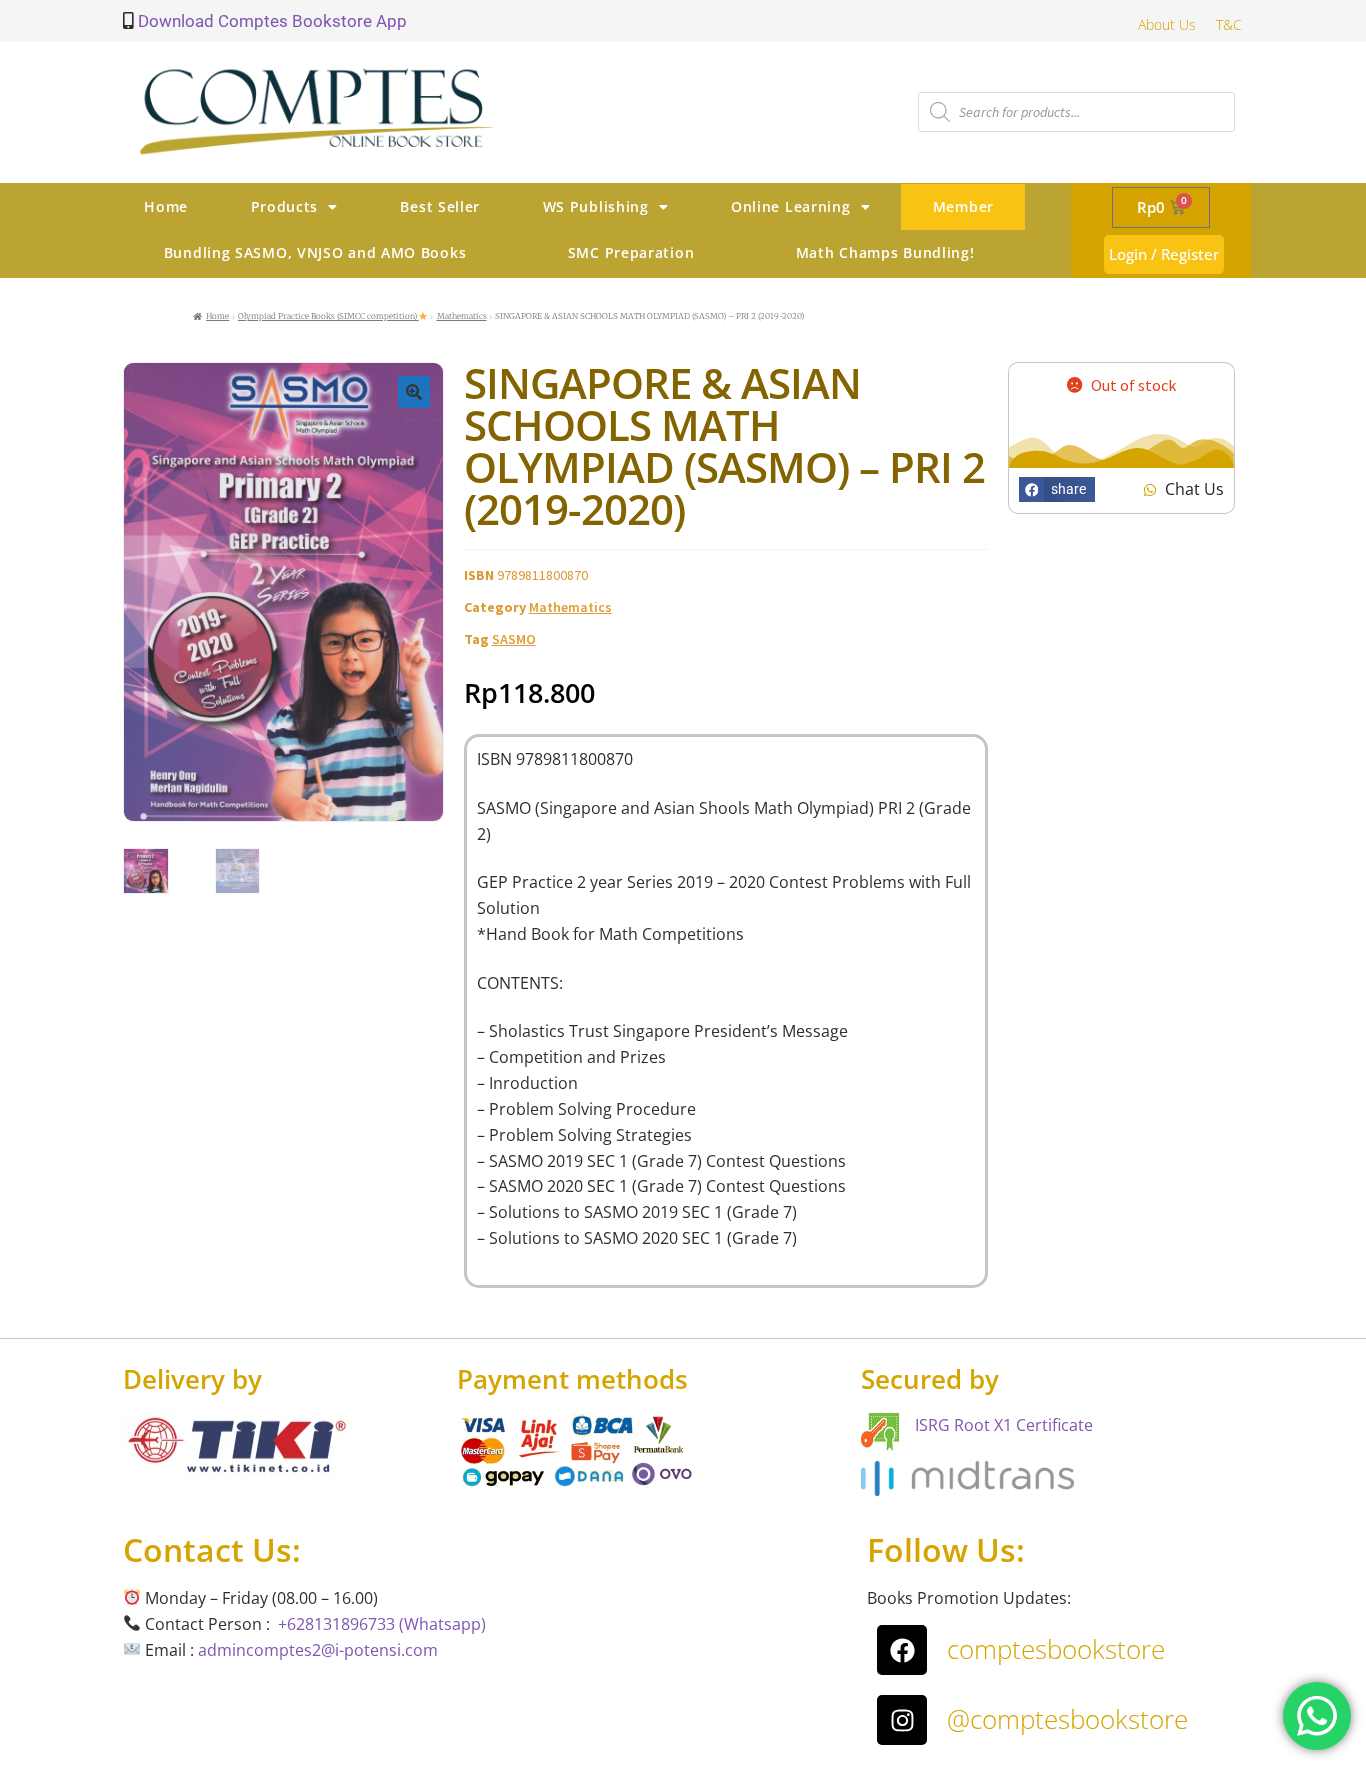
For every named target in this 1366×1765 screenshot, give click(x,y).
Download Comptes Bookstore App (270, 21)
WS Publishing (596, 206)
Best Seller (440, 206)
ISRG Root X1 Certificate (1004, 1425)
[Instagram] (902, 1720)
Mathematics (462, 316)
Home (166, 206)
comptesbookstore (1056, 1649)
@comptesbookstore (1067, 1719)
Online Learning (791, 206)
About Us (1167, 24)
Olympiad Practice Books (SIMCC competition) (328, 316)
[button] (414, 392)
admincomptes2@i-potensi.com (318, 1650)
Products (285, 206)
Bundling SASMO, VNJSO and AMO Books (315, 252)
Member (963, 206)
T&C (1229, 24)
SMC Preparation (631, 252)
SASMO (514, 639)
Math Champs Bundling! (885, 252)
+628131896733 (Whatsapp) (382, 1624)
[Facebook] (902, 1650)
